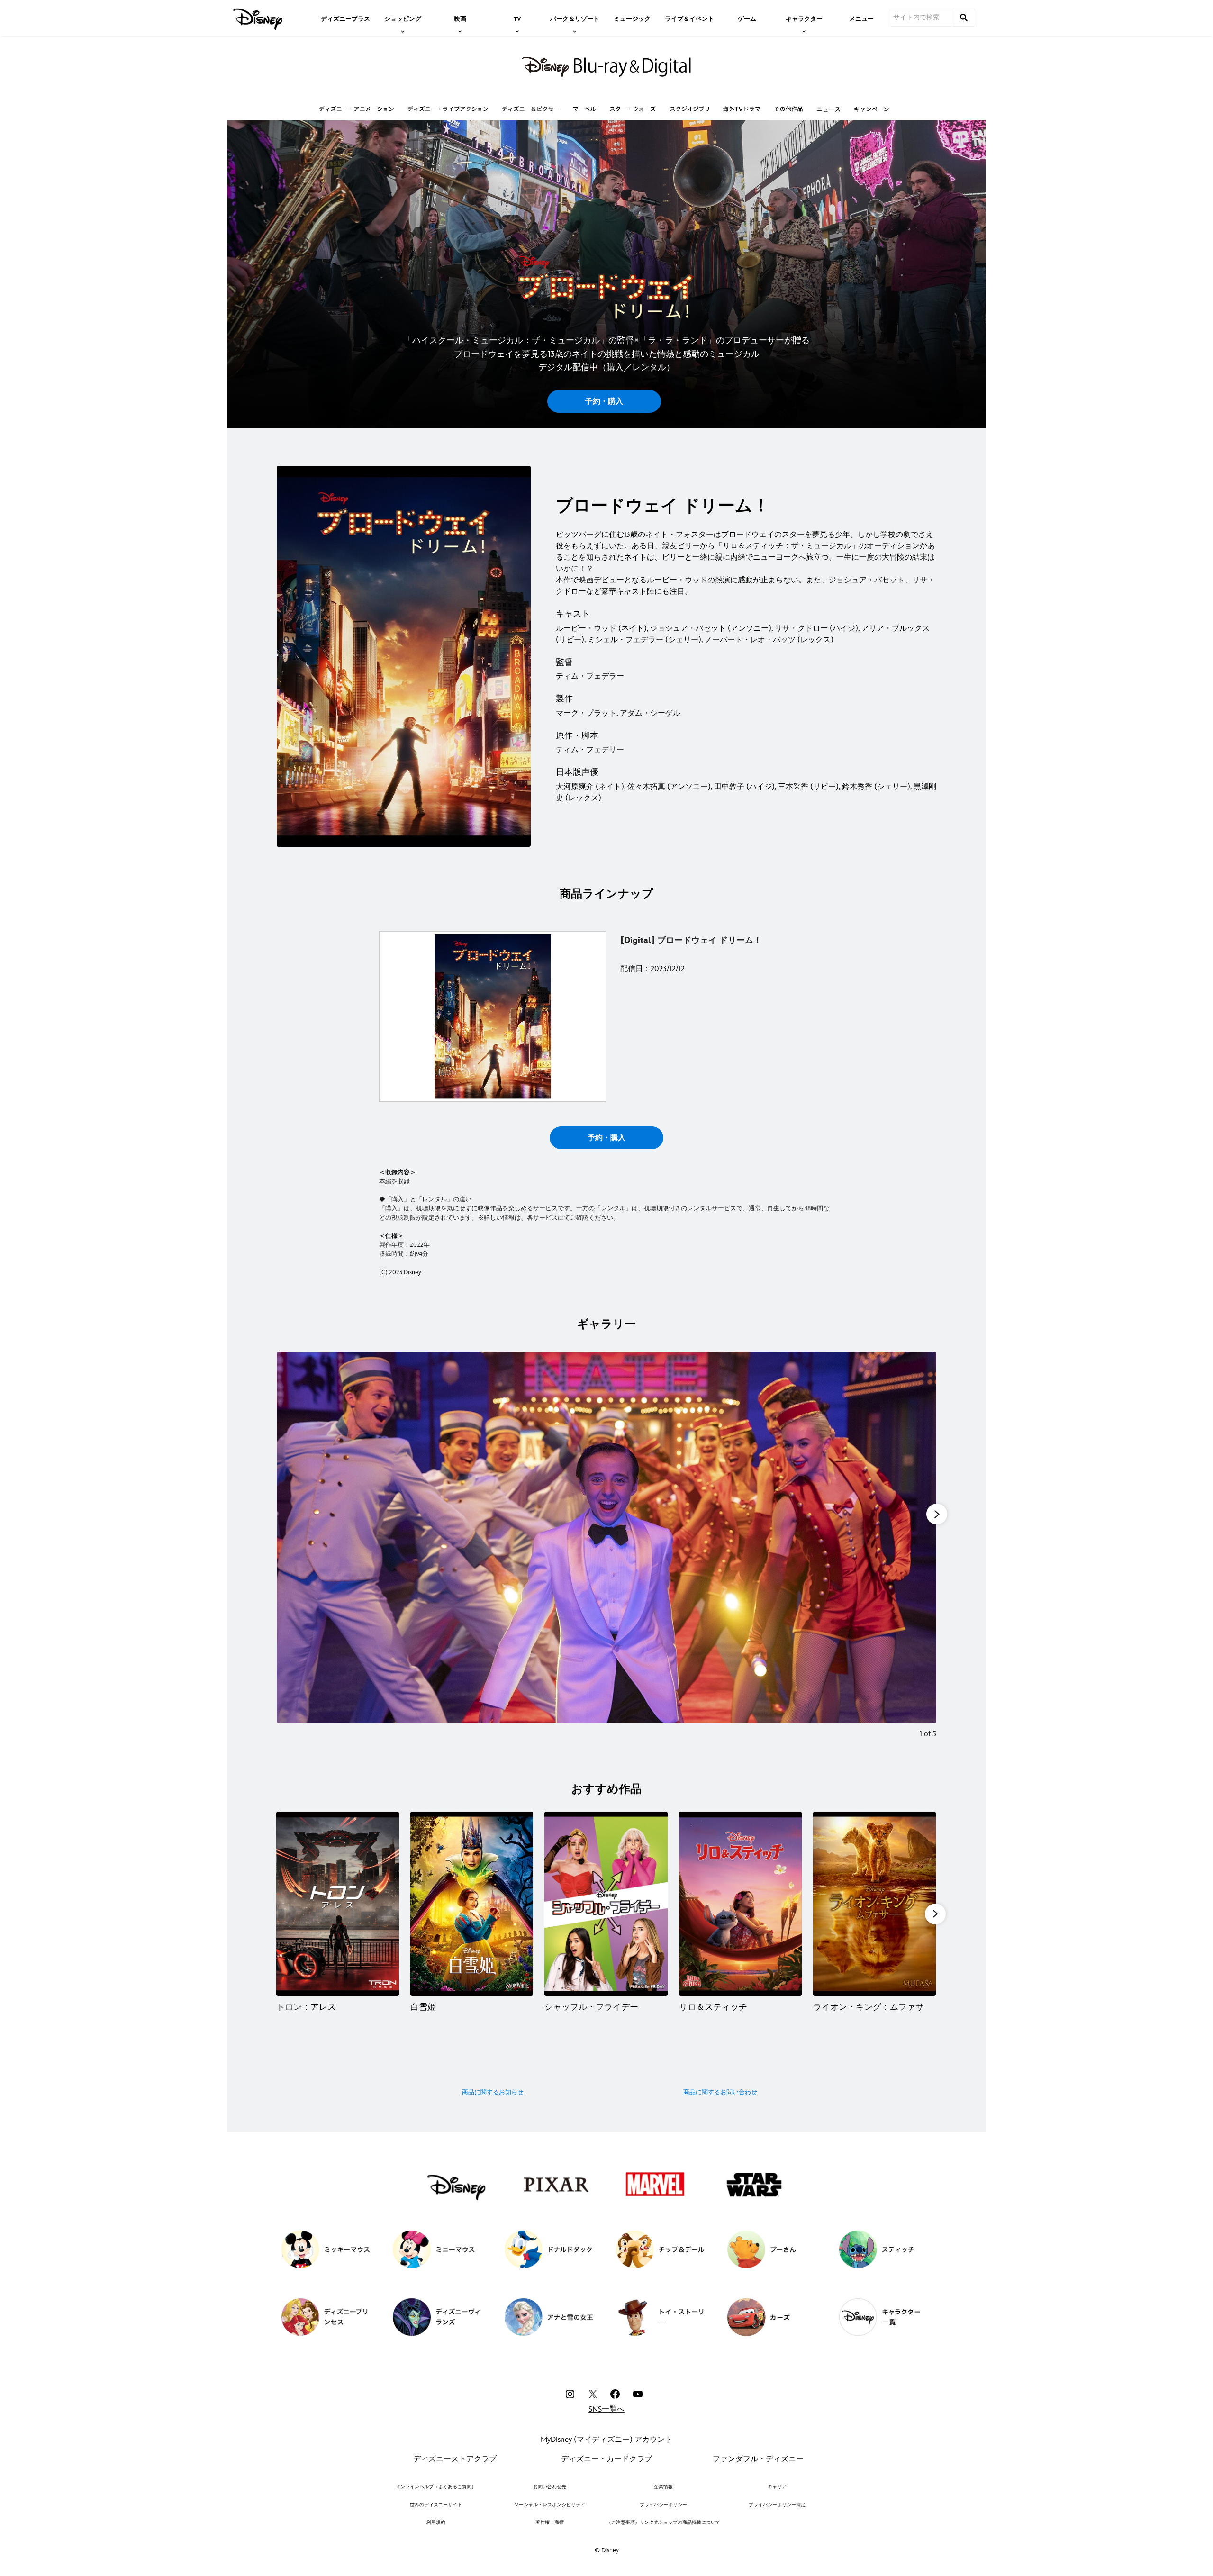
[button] (935, 1914)
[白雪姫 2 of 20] (472, 1904)
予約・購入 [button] (604, 402)
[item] (403, 18)
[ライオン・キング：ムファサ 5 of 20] (874, 1904)
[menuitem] (345, 18)
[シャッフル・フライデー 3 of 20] (606, 1904)
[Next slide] (922, 1552)
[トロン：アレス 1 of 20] (338, 1904)
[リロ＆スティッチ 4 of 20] (740, 1904)
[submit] (964, 18)
